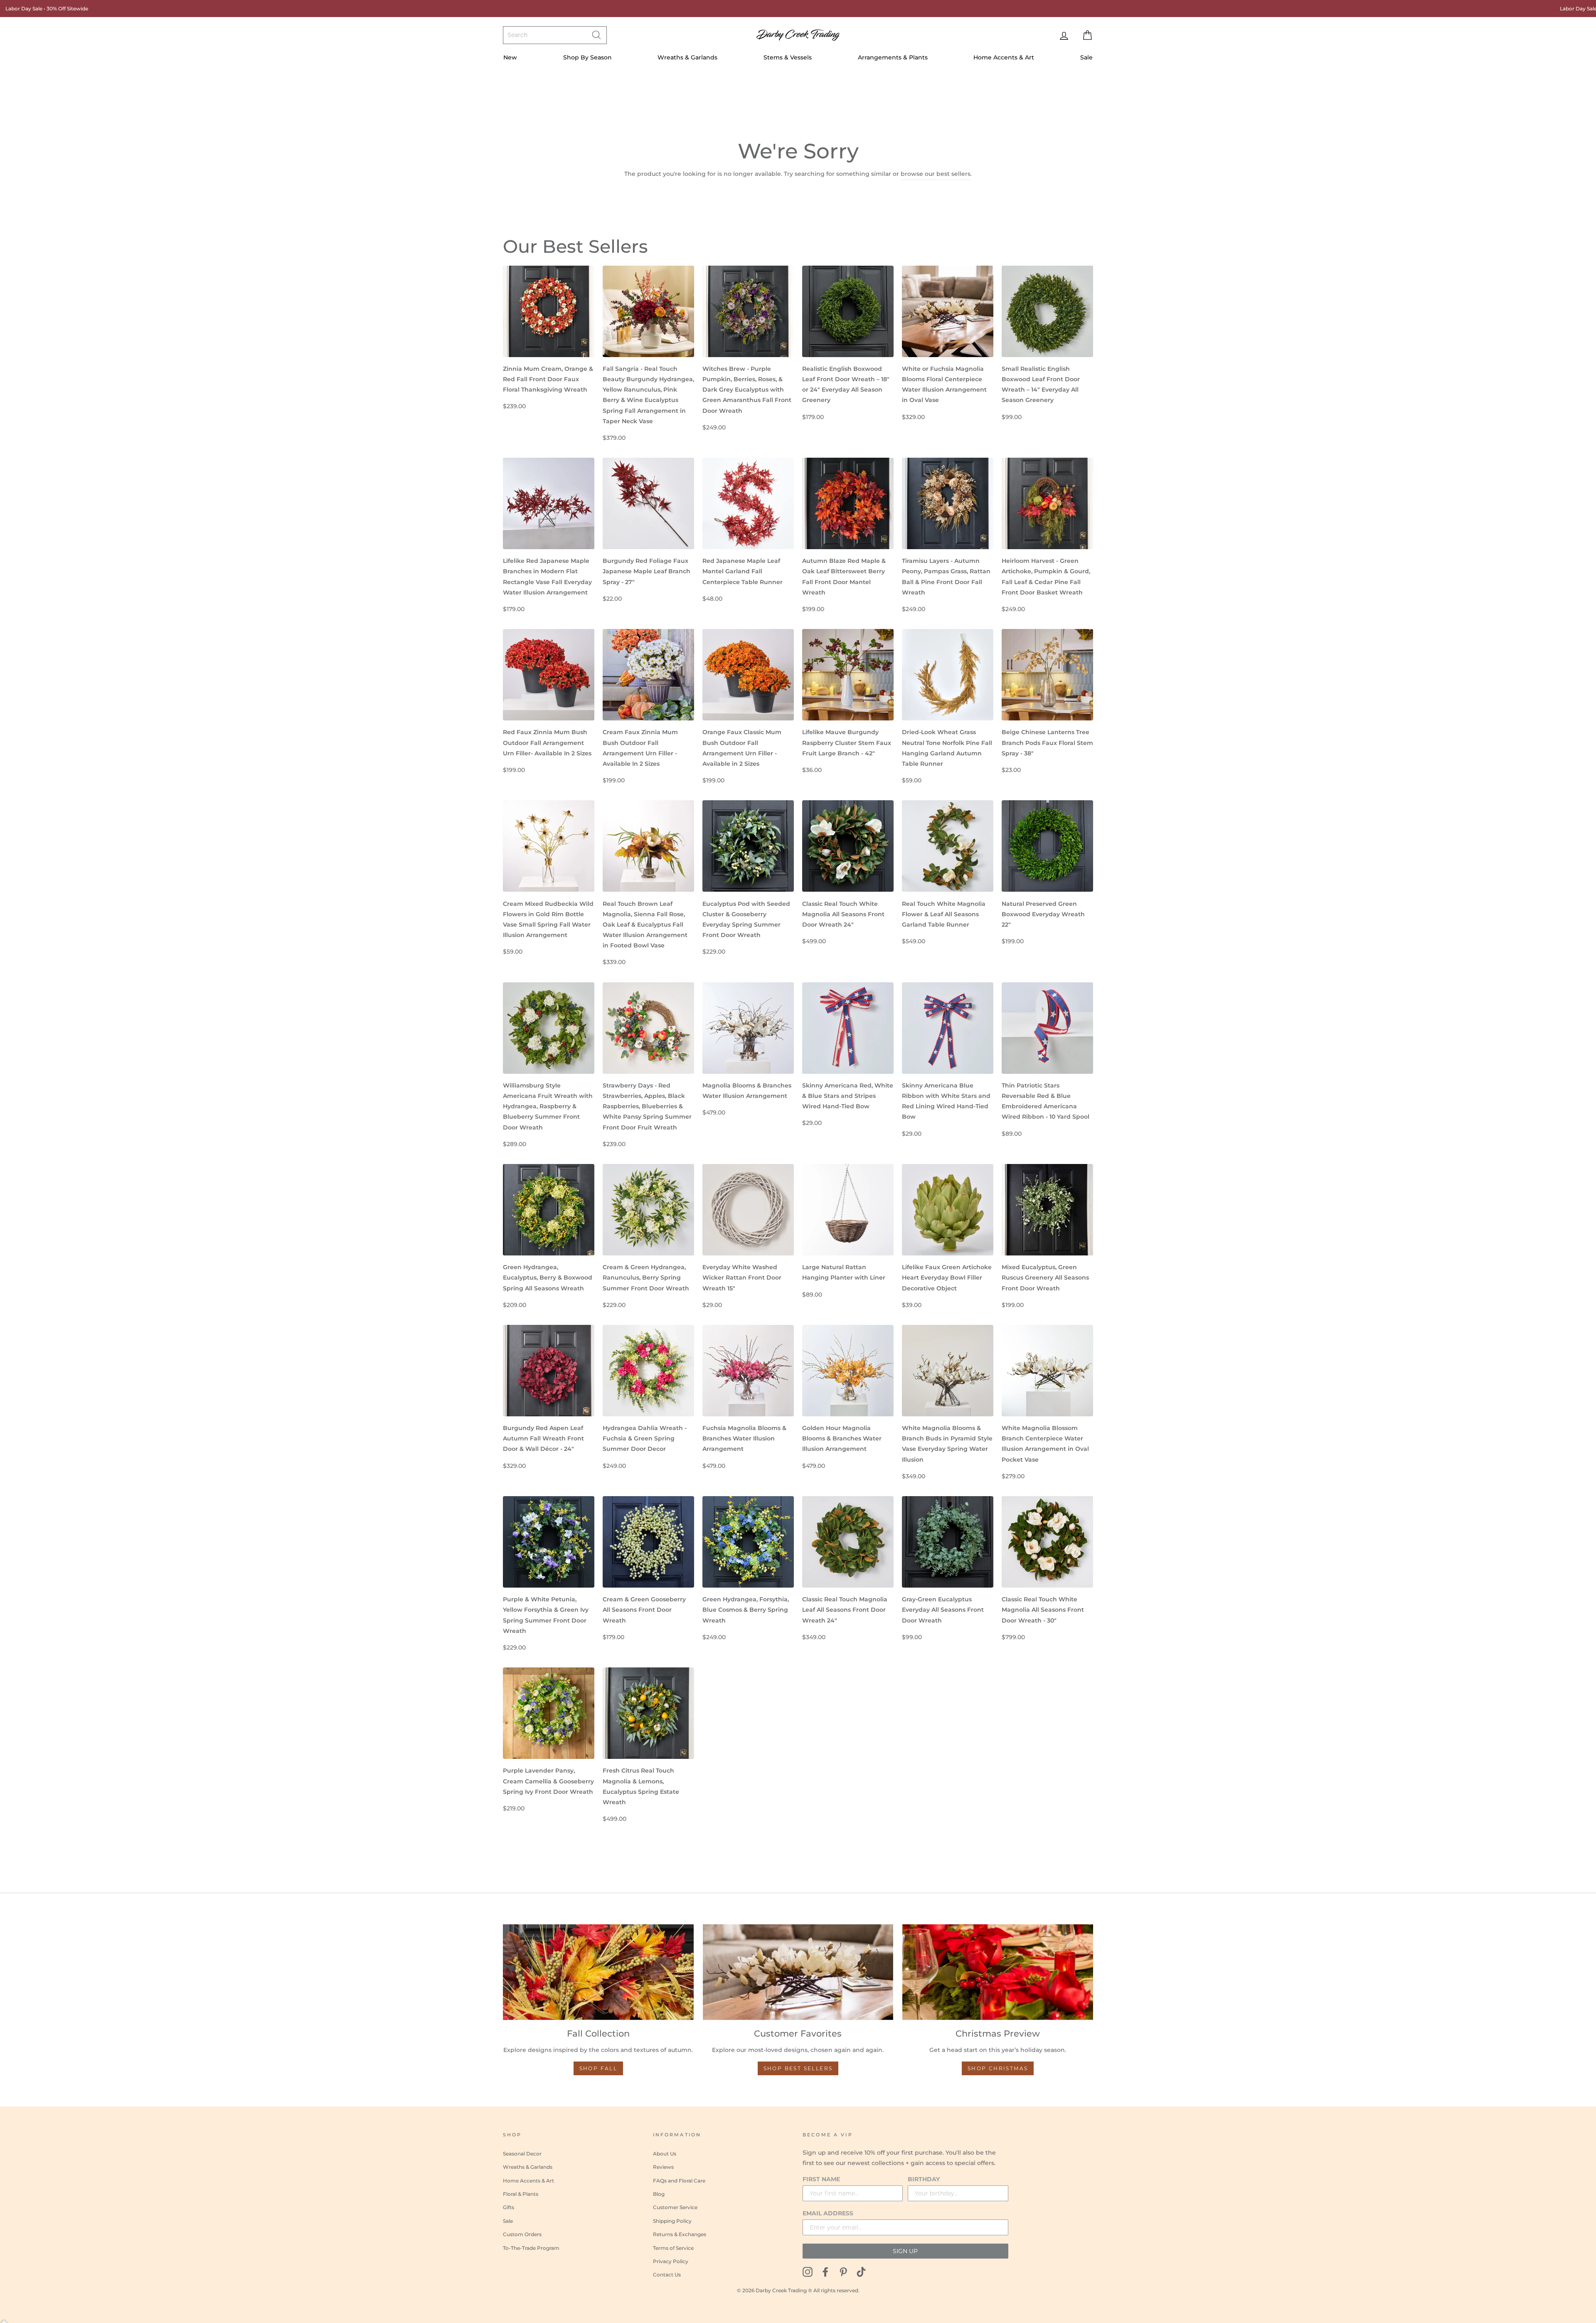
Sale (1086, 57)
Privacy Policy (671, 2261)
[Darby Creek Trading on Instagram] (808, 2271)
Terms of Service (673, 2248)
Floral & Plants (521, 2194)
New (510, 57)
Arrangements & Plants (893, 57)
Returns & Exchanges (680, 2234)
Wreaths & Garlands (687, 57)
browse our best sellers (936, 174)
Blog (659, 2194)
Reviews (663, 2167)
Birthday (924, 2179)
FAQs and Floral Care (679, 2181)
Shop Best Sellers (798, 2068)
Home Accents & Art (1004, 57)
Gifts (509, 2207)
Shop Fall (598, 2068)
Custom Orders (522, 2234)
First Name (821, 2179)
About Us (665, 2154)
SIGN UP (905, 2251)
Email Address (828, 2213)
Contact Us (667, 2275)
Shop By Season (587, 57)
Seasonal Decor (522, 2154)
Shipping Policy (672, 2221)
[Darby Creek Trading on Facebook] (825, 2271)
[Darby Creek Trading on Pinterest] (843, 2271)
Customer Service (675, 2207)
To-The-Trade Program (531, 2248)
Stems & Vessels (788, 57)
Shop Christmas (998, 2068)
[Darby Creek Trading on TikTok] (861, 2271)
